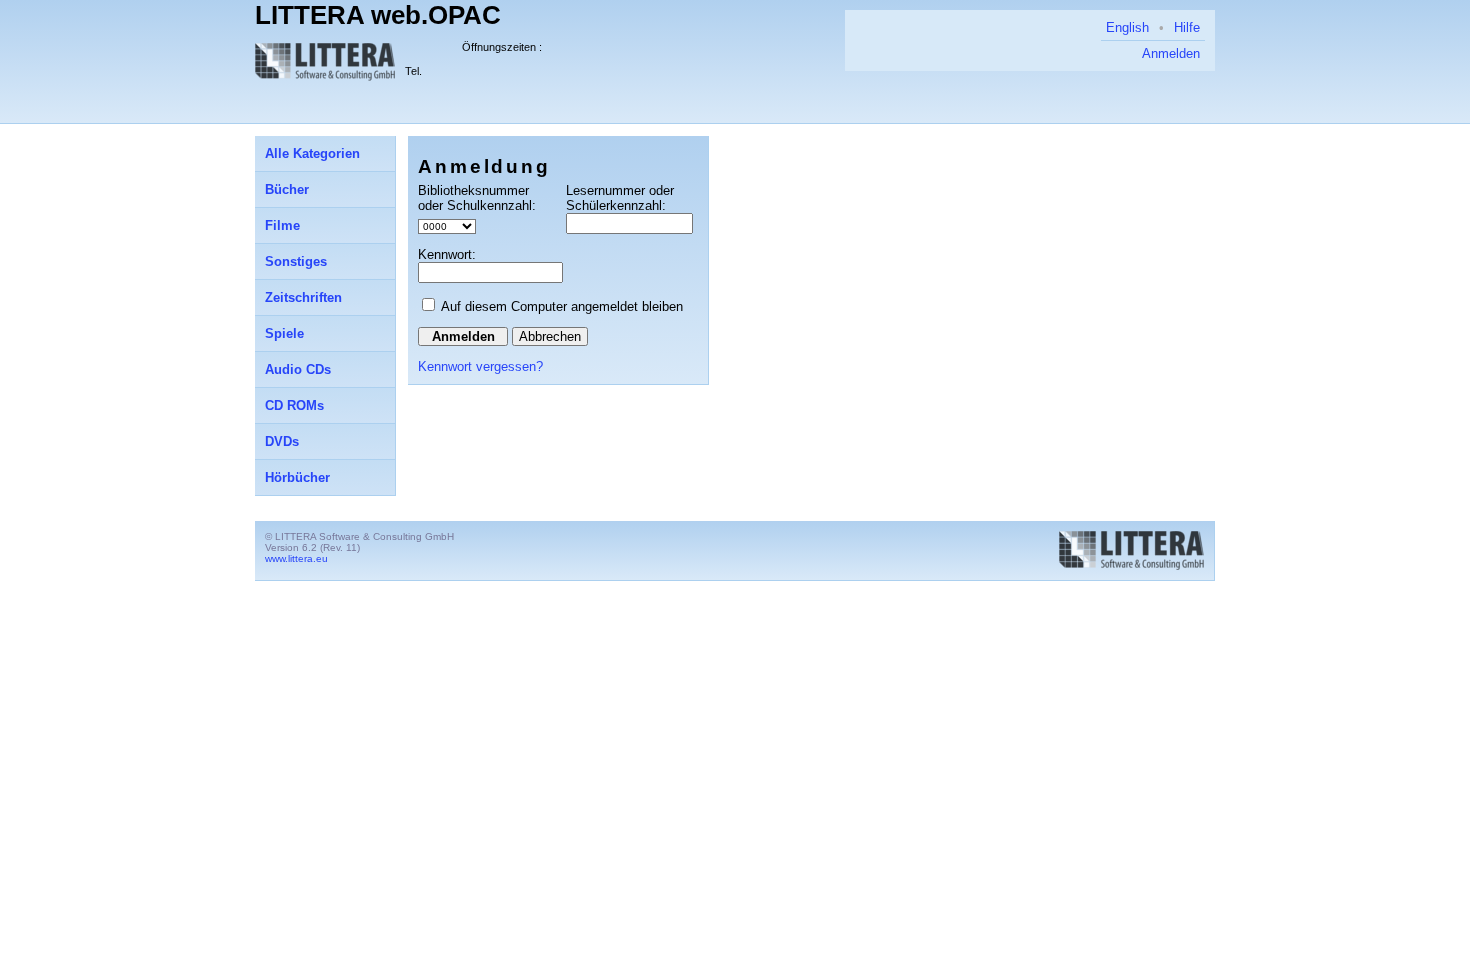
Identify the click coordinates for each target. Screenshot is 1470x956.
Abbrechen (550, 336)
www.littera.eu (296, 558)
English (1127, 27)
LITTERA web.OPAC (378, 15)
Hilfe (1187, 27)
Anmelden (1171, 53)
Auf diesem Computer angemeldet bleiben (562, 306)
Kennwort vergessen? (480, 366)
